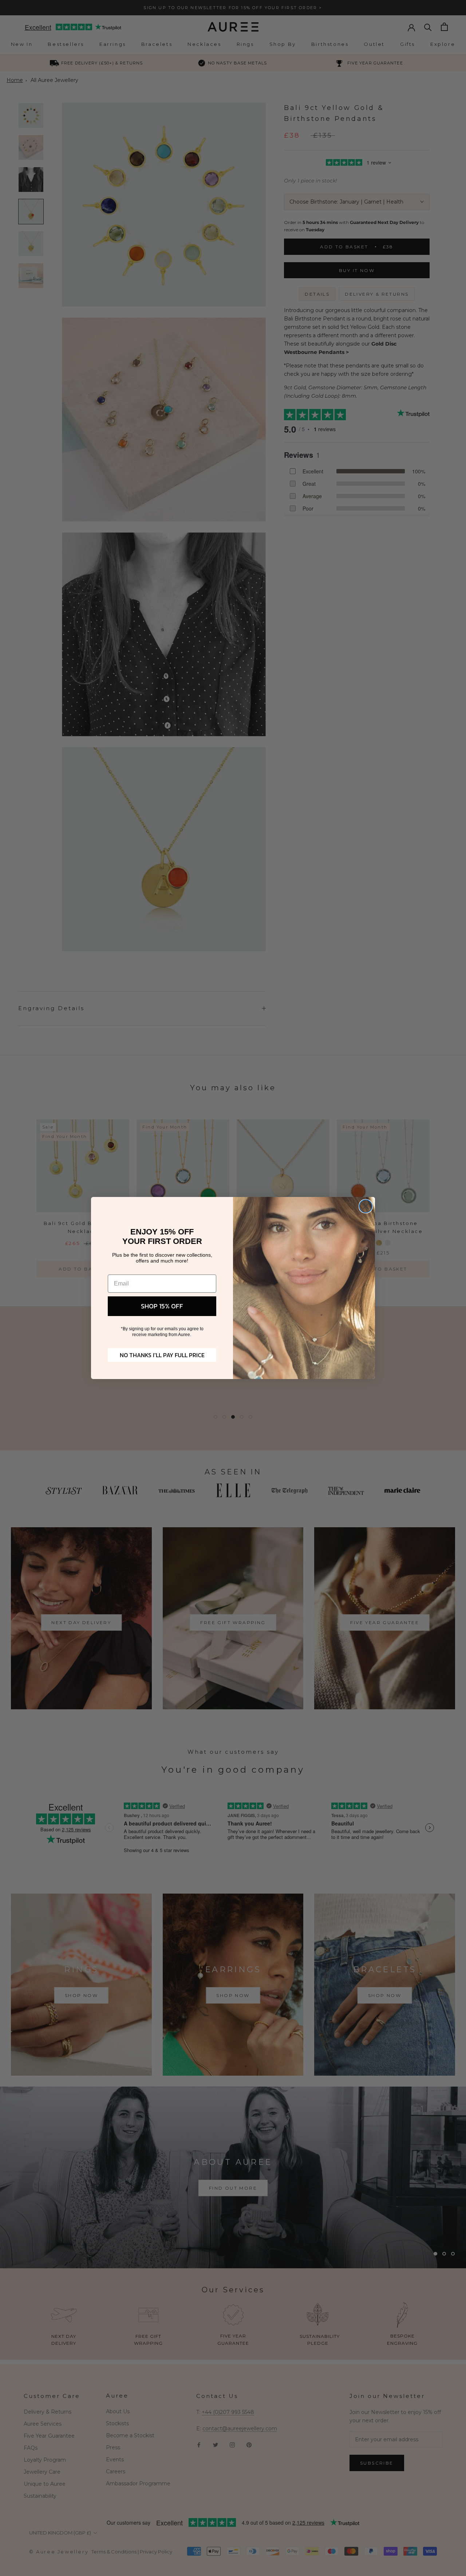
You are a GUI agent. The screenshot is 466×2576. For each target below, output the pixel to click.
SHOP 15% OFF (162, 1306)
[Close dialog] (366, 1206)
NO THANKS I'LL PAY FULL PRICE (162, 1355)
